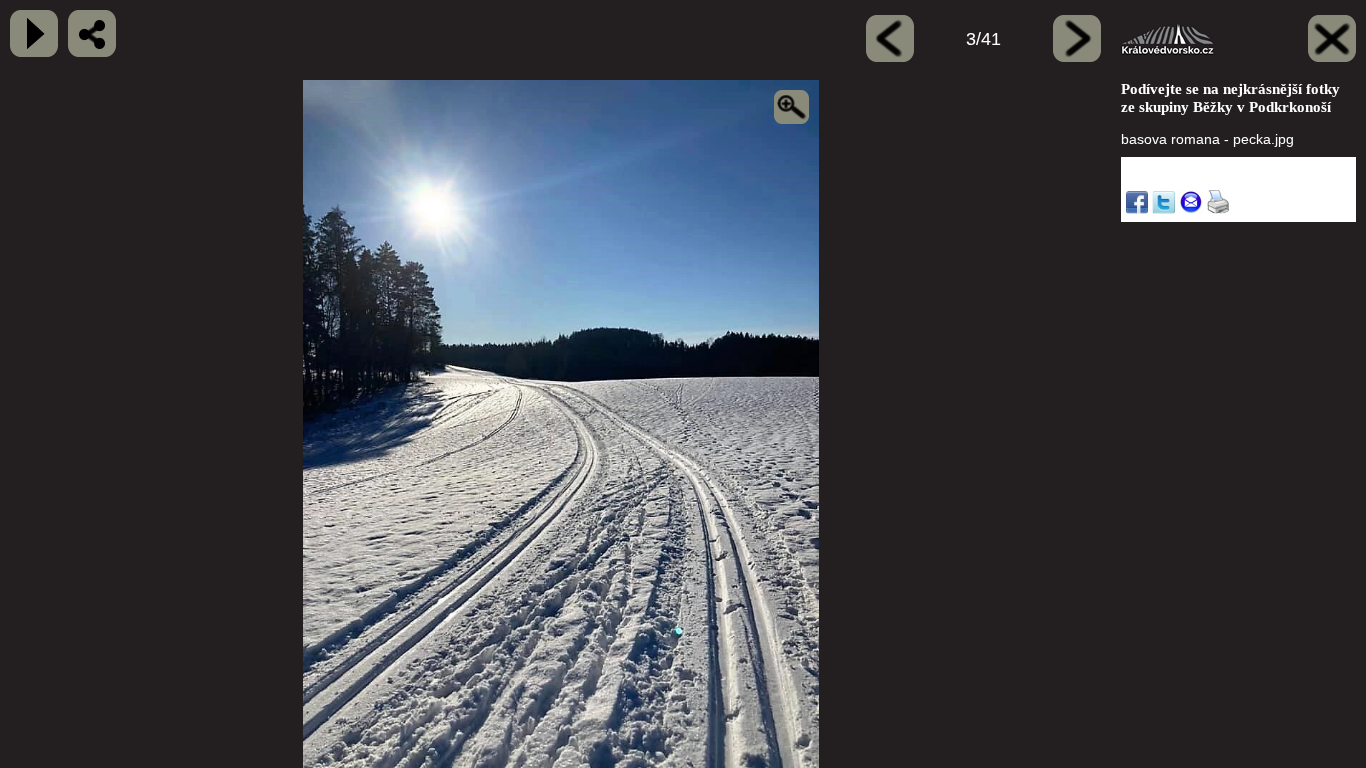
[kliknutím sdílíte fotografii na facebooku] (92, 33)
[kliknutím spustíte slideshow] (34, 33)
